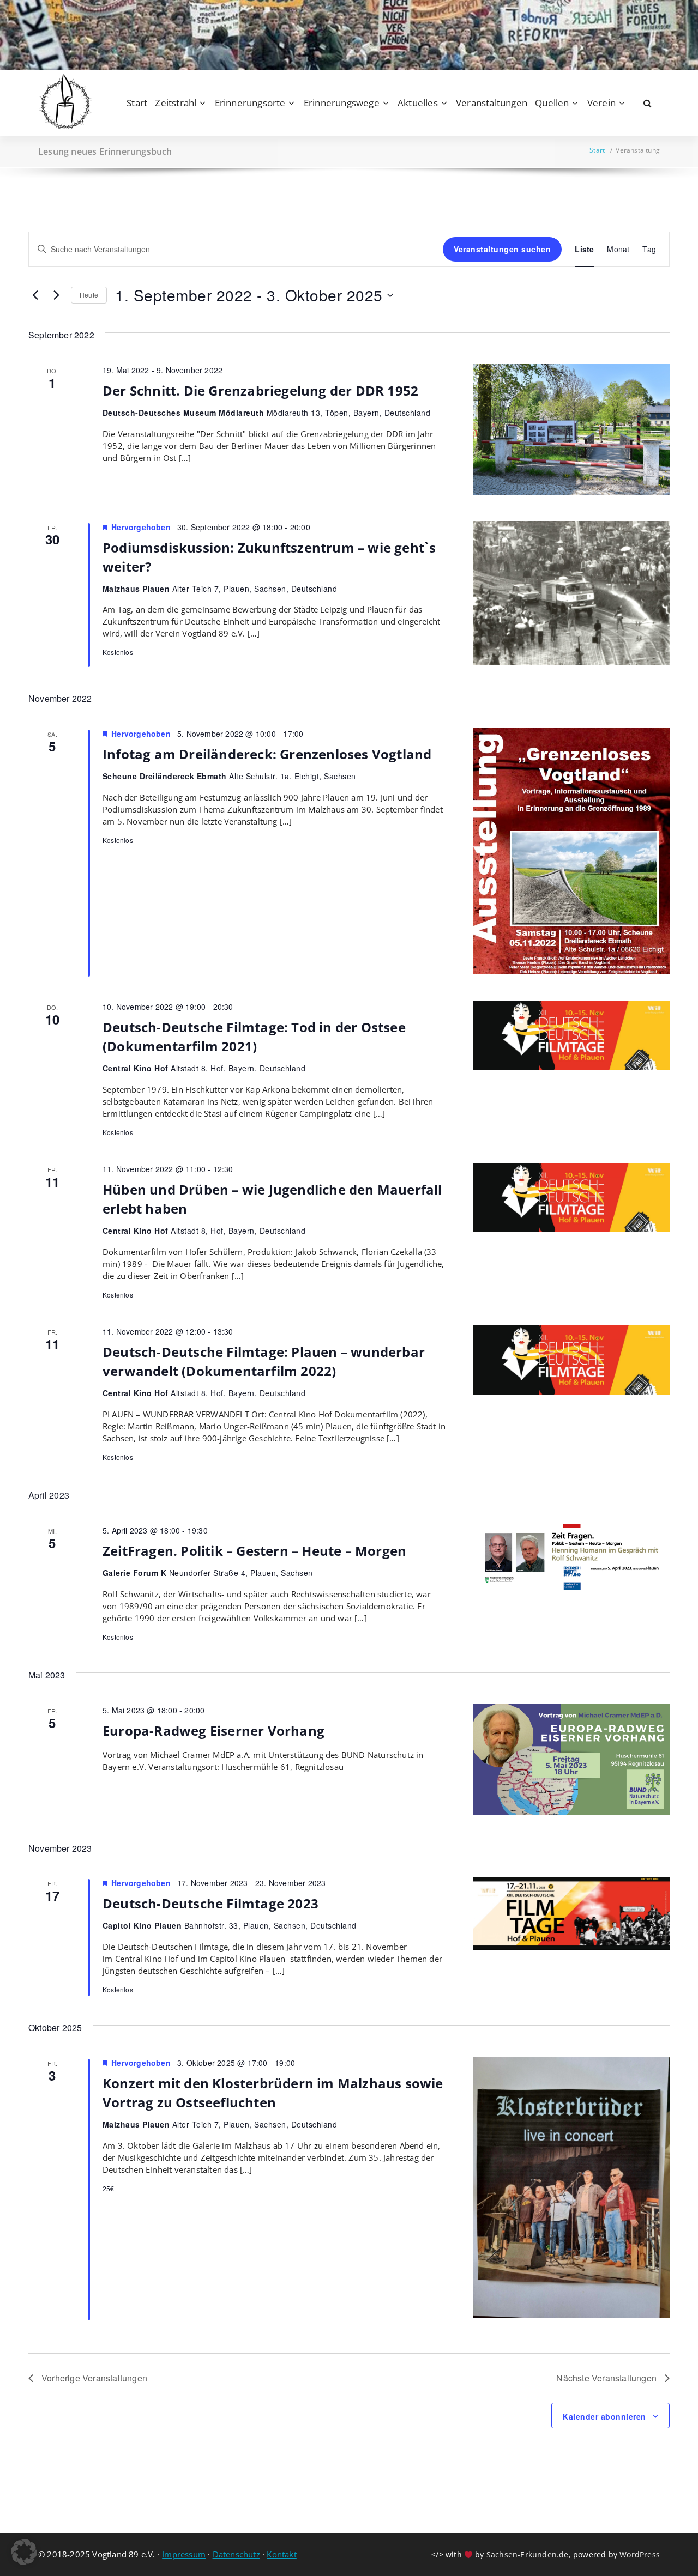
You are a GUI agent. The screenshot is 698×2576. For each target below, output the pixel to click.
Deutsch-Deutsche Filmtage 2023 (210, 1903)
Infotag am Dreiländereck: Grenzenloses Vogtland (267, 754)
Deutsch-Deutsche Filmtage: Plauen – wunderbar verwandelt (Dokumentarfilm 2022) (264, 1361)
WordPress (640, 2554)
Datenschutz (236, 2554)
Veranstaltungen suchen (502, 249)
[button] (24, 2552)
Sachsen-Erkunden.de (528, 2554)
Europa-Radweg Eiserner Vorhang (213, 1731)
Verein (601, 103)
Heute (89, 295)
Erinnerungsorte (250, 103)
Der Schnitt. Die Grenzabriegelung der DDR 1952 (260, 390)
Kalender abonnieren (604, 2416)
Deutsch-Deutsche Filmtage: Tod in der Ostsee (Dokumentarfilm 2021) (254, 1037)
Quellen (552, 103)
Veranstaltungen (492, 103)
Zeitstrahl (176, 103)
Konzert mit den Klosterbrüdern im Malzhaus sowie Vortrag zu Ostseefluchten (273, 2093)
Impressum (184, 2554)
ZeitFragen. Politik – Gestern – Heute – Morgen (254, 1551)
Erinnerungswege (342, 103)
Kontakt (281, 2554)
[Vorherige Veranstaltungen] (35, 295)
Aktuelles (418, 103)
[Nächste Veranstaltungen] (56, 295)
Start (137, 103)
